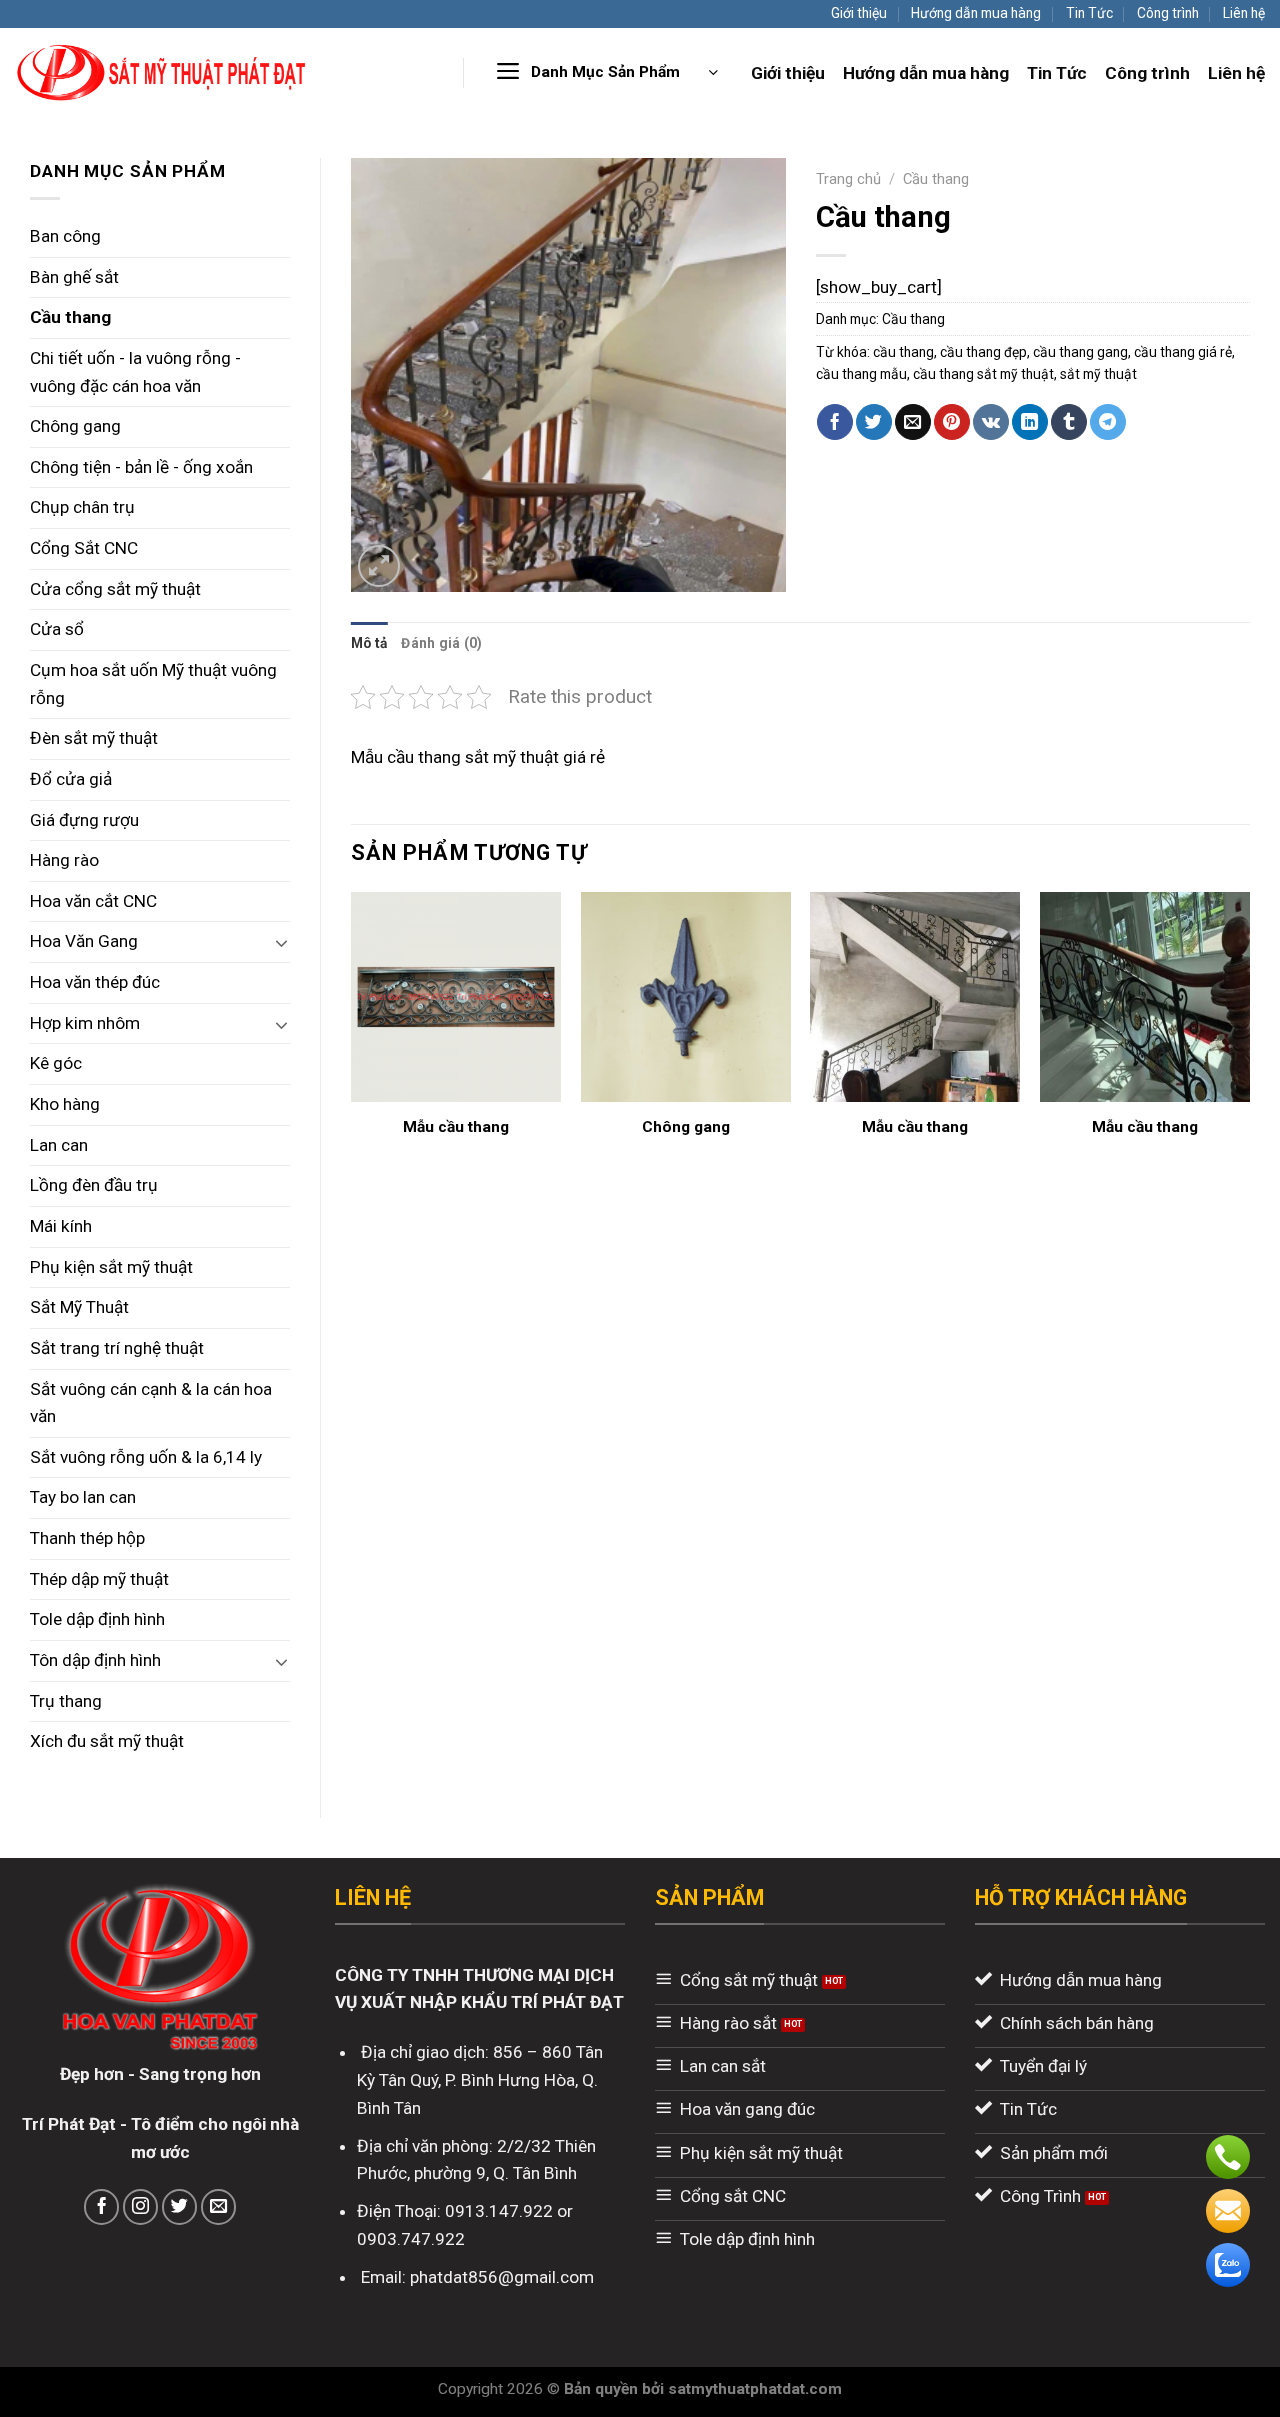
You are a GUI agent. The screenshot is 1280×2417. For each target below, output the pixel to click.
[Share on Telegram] (1108, 422)
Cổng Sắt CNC (84, 548)
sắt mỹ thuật (1098, 374)
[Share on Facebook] (835, 422)
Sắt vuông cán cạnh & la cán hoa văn (151, 1403)
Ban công (65, 236)
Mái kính (61, 1226)
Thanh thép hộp (87, 1538)
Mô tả (369, 643)
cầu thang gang (1080, 352)
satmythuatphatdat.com (755, 2389)
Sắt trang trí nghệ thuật (117, 1348)
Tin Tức (1089, 13)
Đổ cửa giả (71, 779)
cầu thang (903, 352)
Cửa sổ (57, 629)
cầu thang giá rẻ (1183, 352)
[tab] (369, 643)
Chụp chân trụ (82, 507)
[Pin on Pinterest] (952, 422)
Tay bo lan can (83, 1497)
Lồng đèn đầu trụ (94, 1185)
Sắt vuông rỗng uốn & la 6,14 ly (146, 1457)
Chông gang (75, 426)
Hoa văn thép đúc (95, 982)
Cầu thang (70, 317)
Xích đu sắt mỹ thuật (107, 1741)
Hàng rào (64, 860)
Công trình (1168, 13)
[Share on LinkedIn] (1030, 422)
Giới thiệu (859, 13)
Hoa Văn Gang (84, 941)
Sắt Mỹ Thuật (79, 1307)
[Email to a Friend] (913, 422)
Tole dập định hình (97, 1619)
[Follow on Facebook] (102, 2207)
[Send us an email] (219, 2207)
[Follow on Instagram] (141, 2207)
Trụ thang (66, 1701)
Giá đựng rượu (84, 820)
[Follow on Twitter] (180, 2207)
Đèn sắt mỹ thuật (94, 738)
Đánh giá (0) (441, 643)
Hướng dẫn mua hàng (976, 13)
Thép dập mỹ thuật (99, 1579)
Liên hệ (1244, 13)
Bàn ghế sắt (74, 277)
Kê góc (56, 1063)
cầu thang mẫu (861, 374)
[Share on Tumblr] (1069, 422)
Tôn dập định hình (95, 1660)
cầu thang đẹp (983, 352)
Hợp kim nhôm (85, 1023)
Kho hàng (65, 1104)
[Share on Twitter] (874, 422)
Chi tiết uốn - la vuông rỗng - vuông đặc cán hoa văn (135, 372)
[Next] (1249, 1035)
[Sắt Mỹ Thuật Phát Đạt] (162, 72)
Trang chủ (848, 179)
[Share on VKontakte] (991, 422)
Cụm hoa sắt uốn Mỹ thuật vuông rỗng (153, 684)
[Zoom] (379, 566)
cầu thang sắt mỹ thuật (983, 374)
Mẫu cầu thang (456, 1127)
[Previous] (352, 1035)
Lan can (59, 1145)
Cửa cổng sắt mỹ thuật (115, 589)
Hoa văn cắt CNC (93, 901)
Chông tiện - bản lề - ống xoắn (141, 467)
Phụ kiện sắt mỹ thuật (111, 1267)
